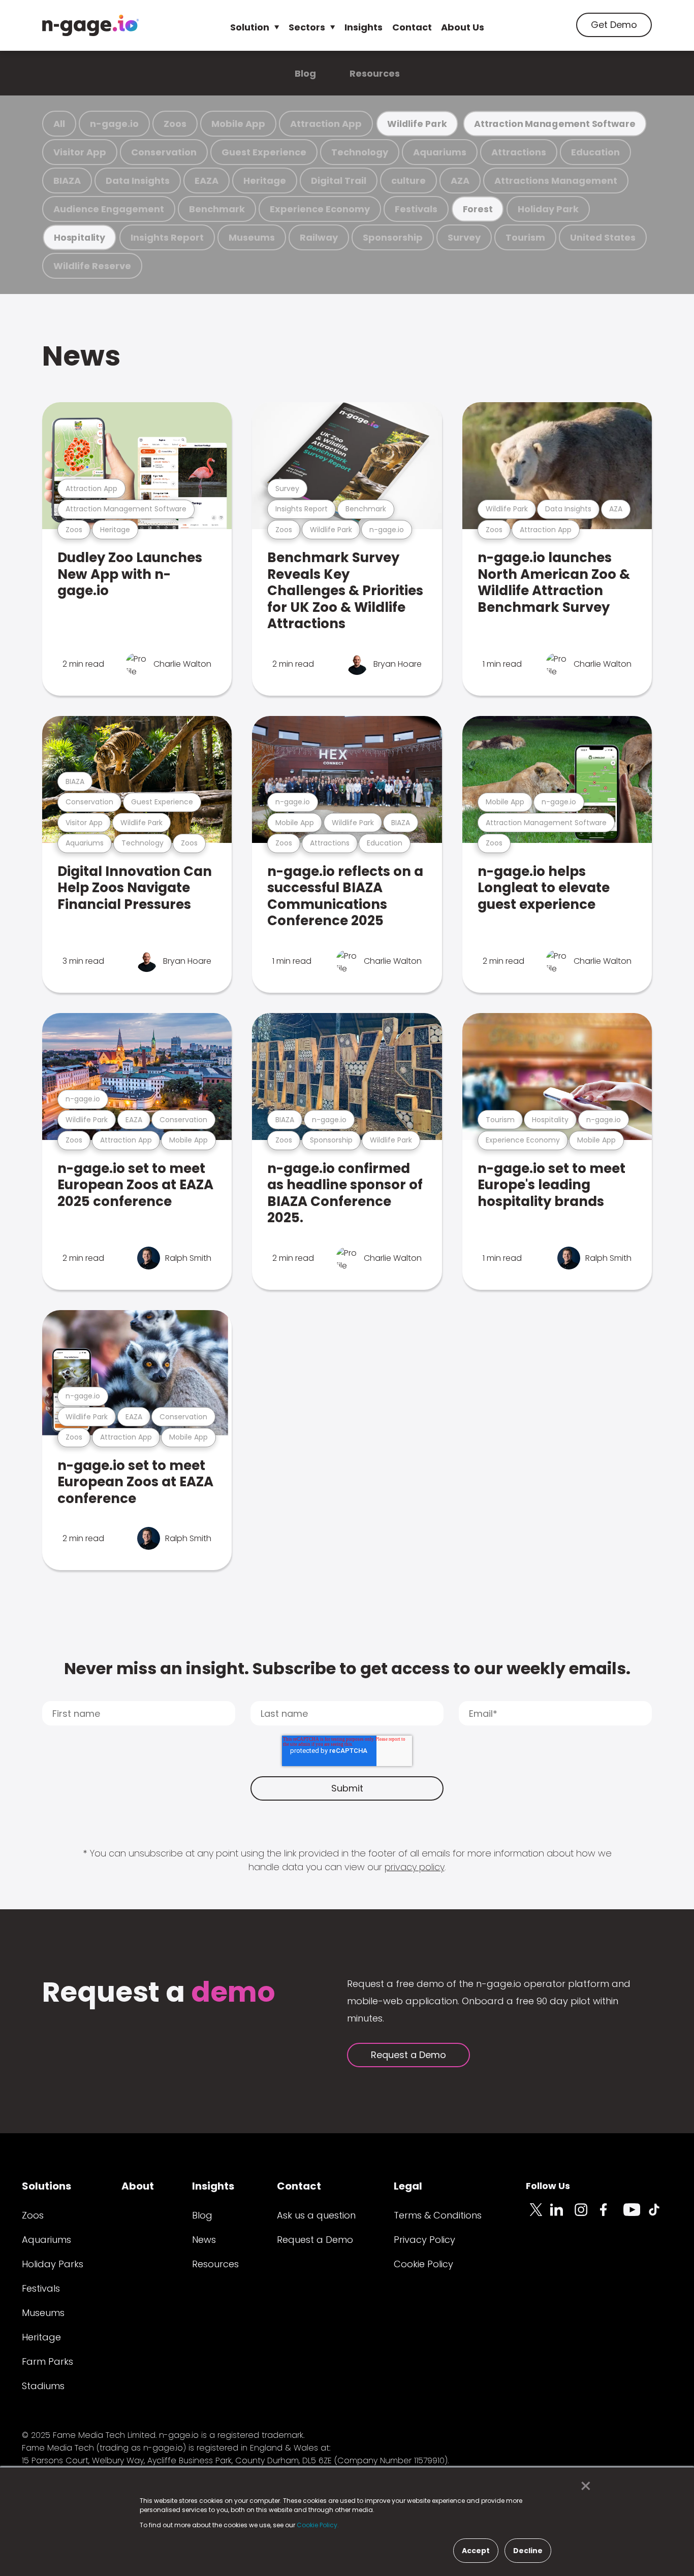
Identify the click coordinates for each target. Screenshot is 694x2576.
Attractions (519, 152)
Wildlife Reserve (92, 266)
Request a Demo (408, 2055)
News (81, 356)
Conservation (164, 152)
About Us (463, 27)
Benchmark (217, 209)
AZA (460, 181)
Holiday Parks (53, 2264)
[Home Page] (90, 25)
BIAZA (67, 181)
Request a (159, 1993)
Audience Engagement (109, 209)
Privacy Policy (424, 2240)
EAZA (207, 181)
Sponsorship (393, 237)
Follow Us (548, 2186)
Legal (408, 2186)
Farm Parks (48, 2361)
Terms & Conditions (438, 2215)
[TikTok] (660, 2215)
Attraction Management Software (555, 124)
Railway (319, 237)
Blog (305, 73)
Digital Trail (339, 181)
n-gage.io (114, 124)
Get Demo (614, 25)
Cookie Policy (423, 2264)
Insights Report (167, 237)
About (138, 2186)
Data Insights (138, 181)
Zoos (175, 124)
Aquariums (440, 152)
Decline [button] (528, 2551)
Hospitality (80, 237)
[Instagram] (587, 2215)
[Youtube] (636, 2215)
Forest (478, 209)
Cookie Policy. (318, 2525)
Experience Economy (320, 209)
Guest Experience (264, 152)
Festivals (416, 209)
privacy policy (415, 1867)
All (59, 124)
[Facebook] (611, 2215)
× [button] (583, 2486)
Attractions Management (556, 181)
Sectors (307, 27)
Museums (252, 237)
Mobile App (238, 124)
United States (603, 237)
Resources (375, 73)
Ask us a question (316, 2215)
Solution (250, 27)
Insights (364, 27)
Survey (464, 237)
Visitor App (80, 152)
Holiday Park (548, 209)
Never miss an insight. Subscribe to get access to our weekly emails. (347, 1668)
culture (408, 181)
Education (595, 152)
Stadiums (43, 2386)
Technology (360, 152)
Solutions (46, 2186)
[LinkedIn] (562, 2215)
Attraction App (326, 124)
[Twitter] (538, 2215)
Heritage (265, 181)
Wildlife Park (417, 124)
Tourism (525, 237)
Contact (412, 27)
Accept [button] (476, 2551)
